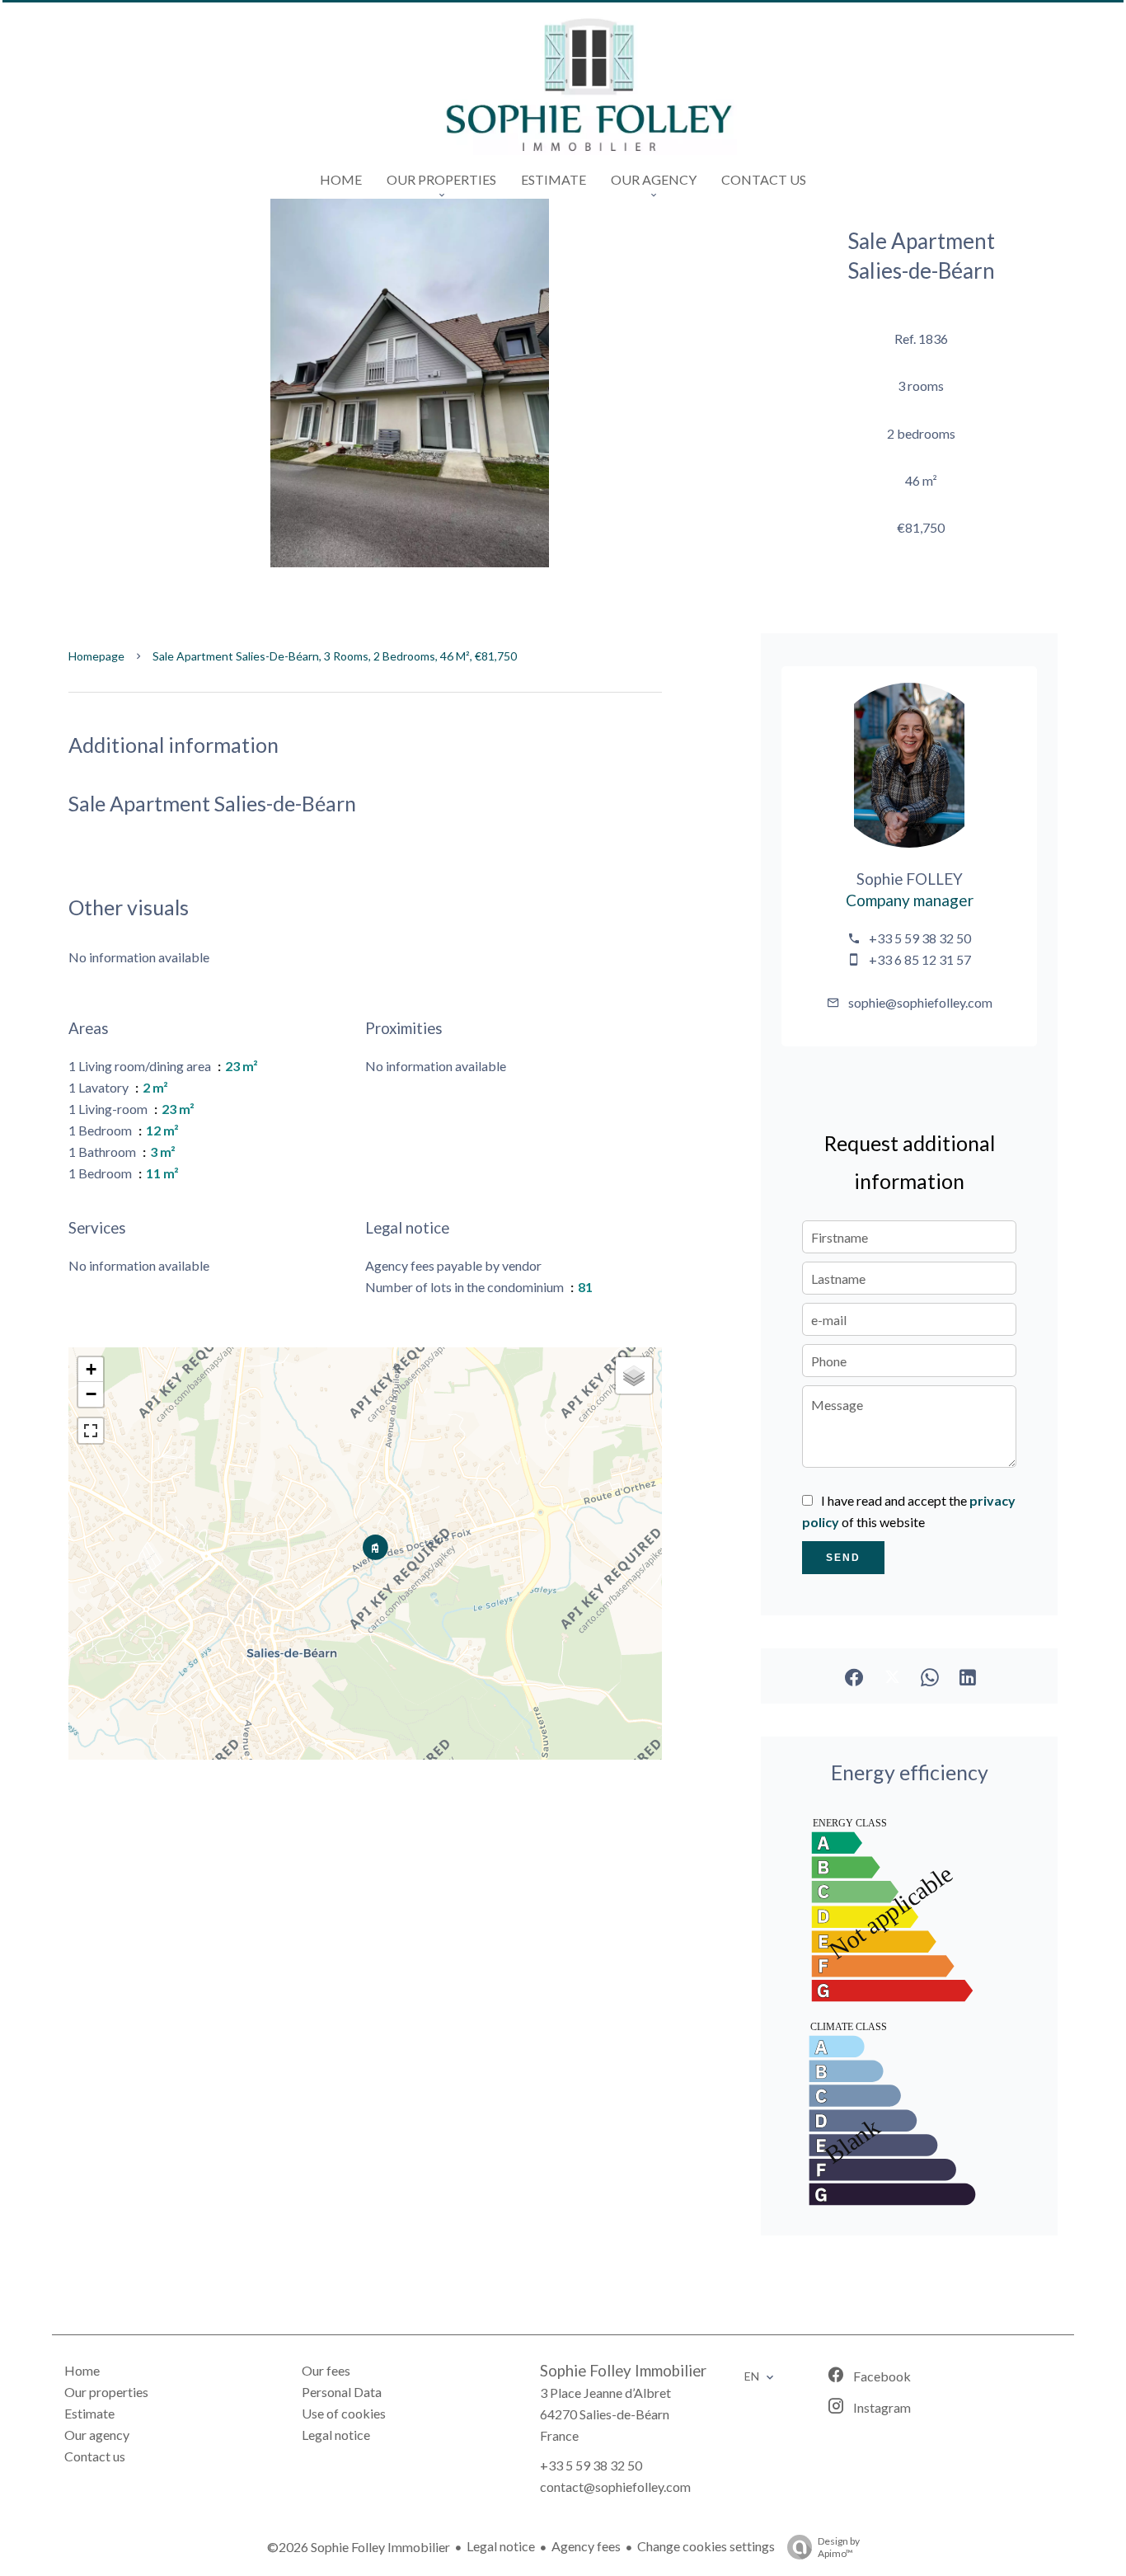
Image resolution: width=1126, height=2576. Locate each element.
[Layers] (634, 1375)
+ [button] (91, 1369)
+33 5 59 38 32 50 (920, 938)
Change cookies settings (706, 2546)
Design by (839, 2547)
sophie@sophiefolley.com (920, 1002)
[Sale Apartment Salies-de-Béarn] (410, 382)
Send (843, 1558)
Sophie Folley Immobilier (623, 2371)
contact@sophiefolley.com (615, 2487)
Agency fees (586, 2546)
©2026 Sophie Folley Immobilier (359, 2547)
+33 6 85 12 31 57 (920, 959)
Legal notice (501, 2546)
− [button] (91, 1394)
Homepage (96, 656)
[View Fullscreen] (91, 1431)
